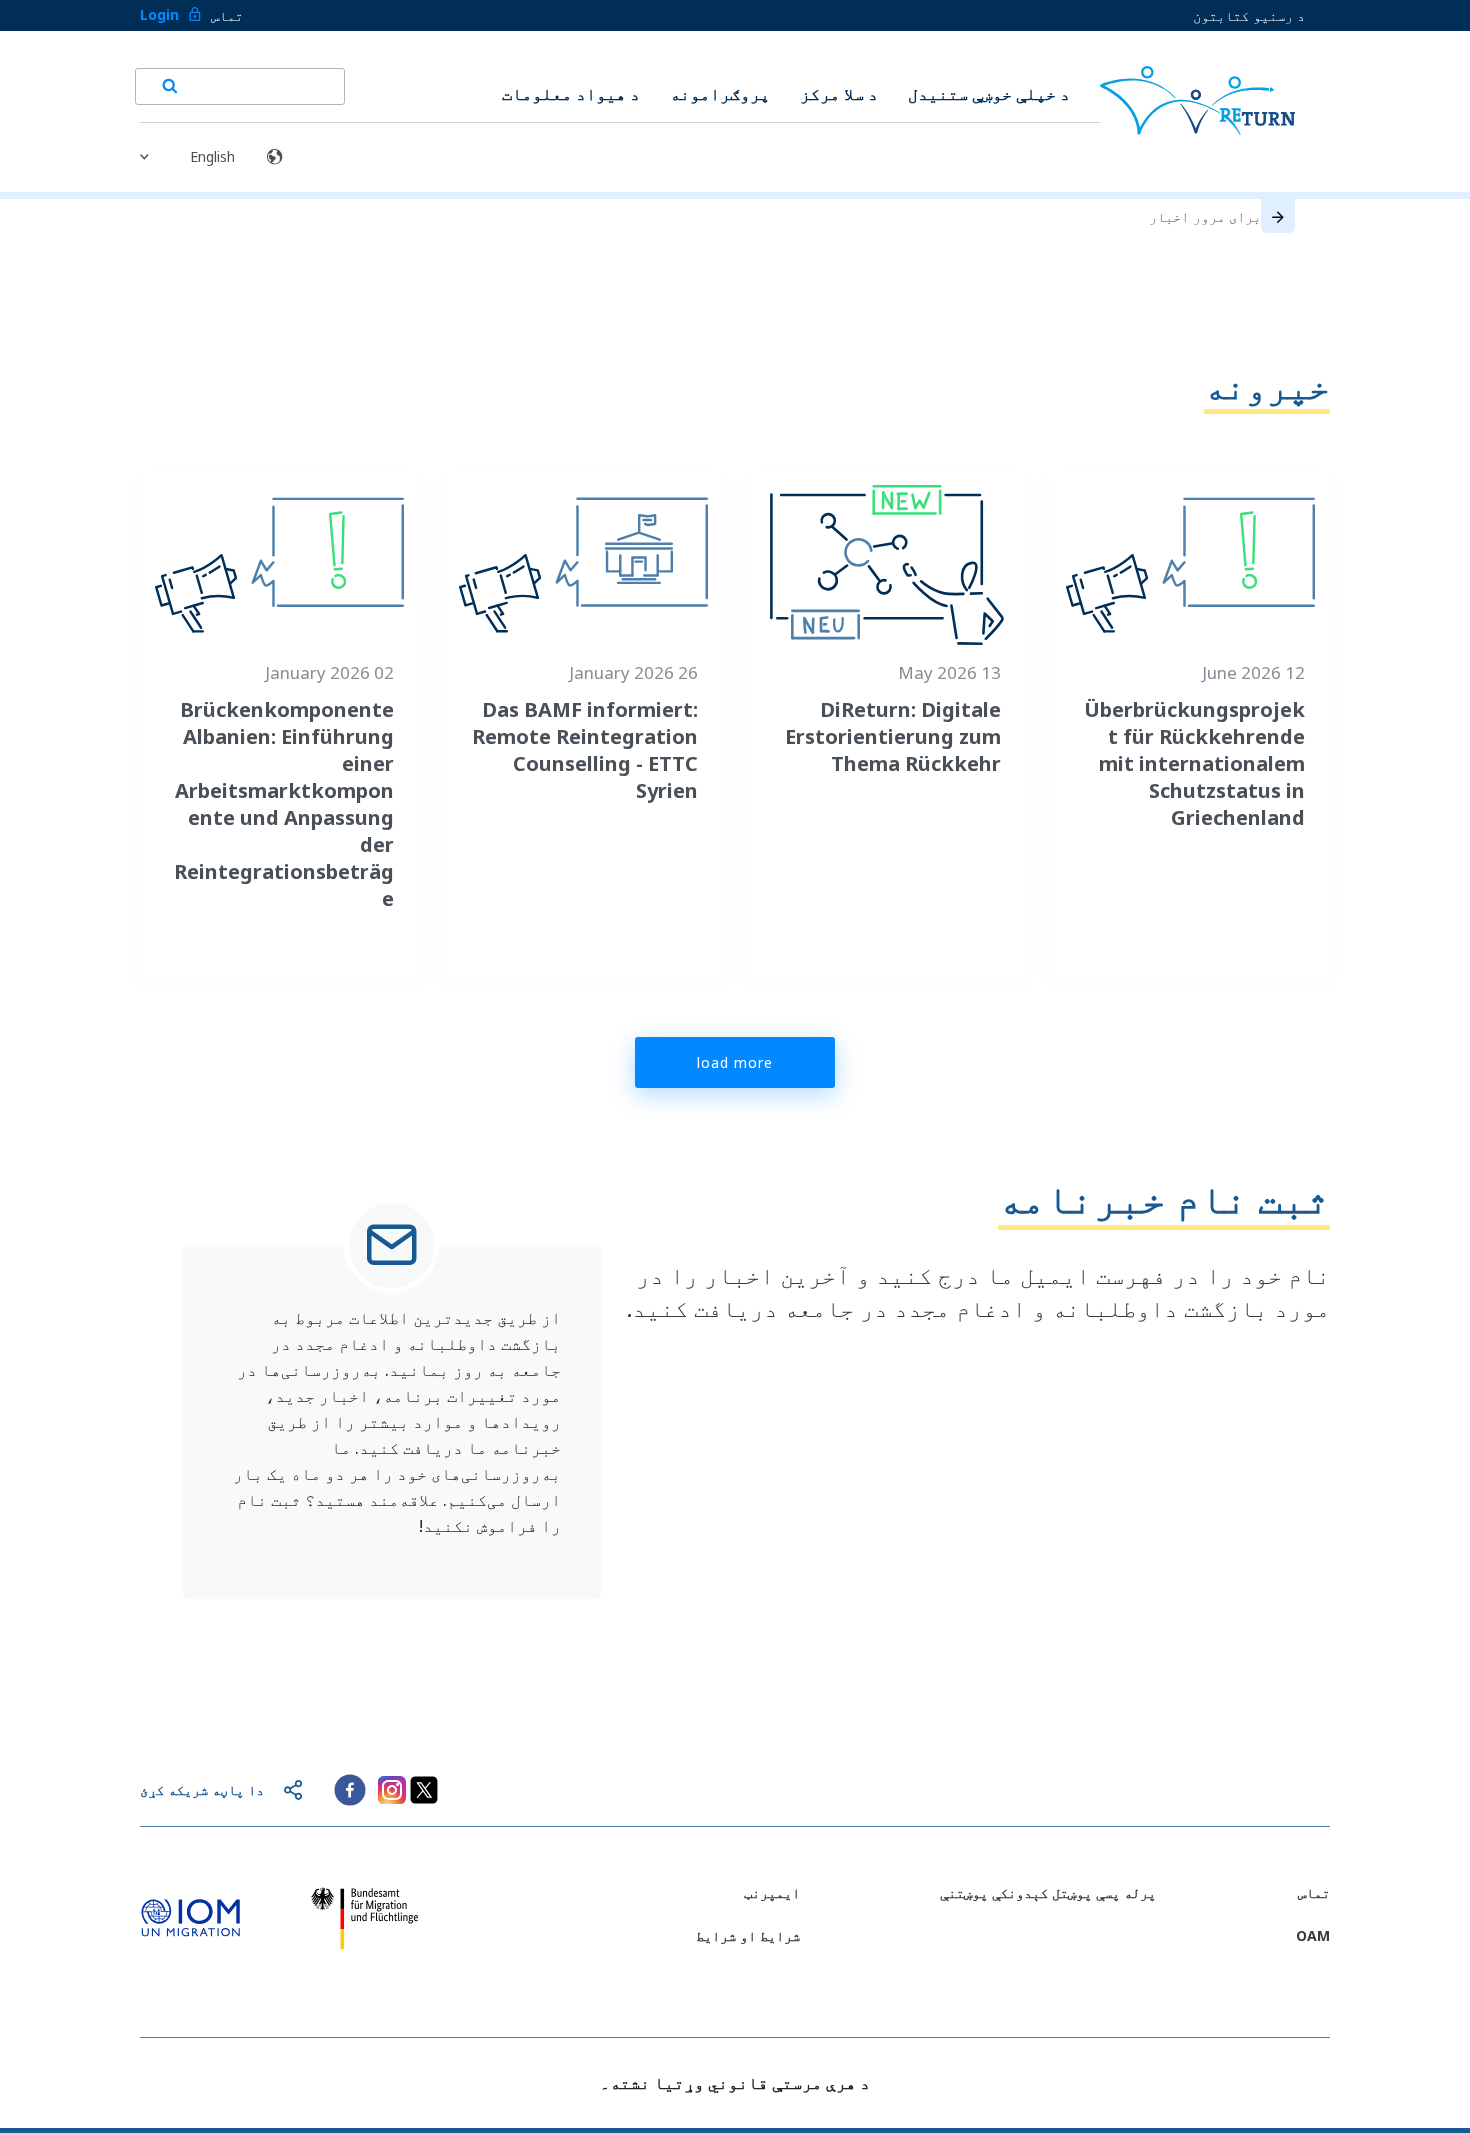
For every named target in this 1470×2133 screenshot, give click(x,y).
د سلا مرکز (839, 93)
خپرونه (1267, 385)
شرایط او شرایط (748, 1935)
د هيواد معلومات (571, 93)
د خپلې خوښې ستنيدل (989, 93)
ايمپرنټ (772, 1892)
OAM (1313, 1935)
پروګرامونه (720, 93)
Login (159, 14)
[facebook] (350, 1790)
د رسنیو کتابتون (1249, 15)
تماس (227, 15)
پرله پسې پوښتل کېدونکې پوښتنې (1048, 1892)
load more (735, 1062)
